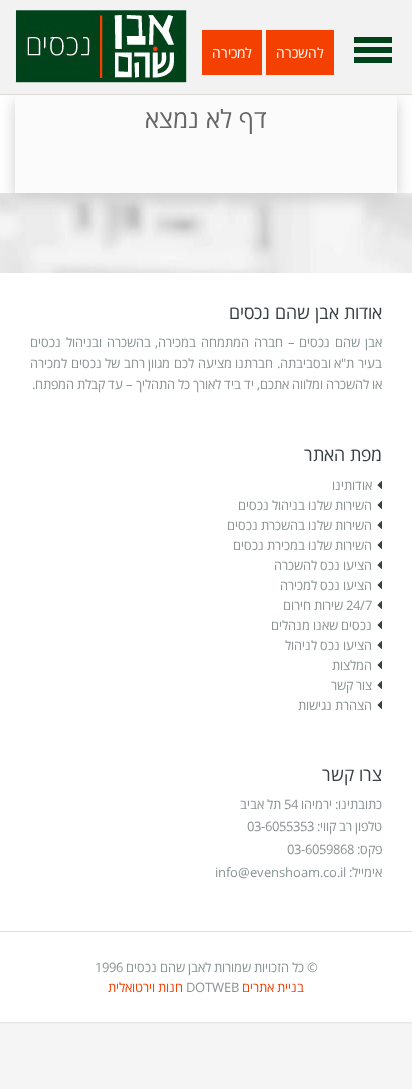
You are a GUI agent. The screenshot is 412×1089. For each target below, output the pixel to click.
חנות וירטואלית (145, 987)
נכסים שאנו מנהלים (321, 625)
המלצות (352, 665)
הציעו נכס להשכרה (323, 565)
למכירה (232, 52)
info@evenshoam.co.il (280, 872)
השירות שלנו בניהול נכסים (305, 505)
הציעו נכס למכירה (326, 585)
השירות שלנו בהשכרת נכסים (299, 525)
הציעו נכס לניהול (328, 645)
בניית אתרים (273, 987)
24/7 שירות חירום (327, 605)
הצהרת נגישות (335, 705)
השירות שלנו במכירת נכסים (302, 545)
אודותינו (352, 485)
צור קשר (351, 685)
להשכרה (300, 52)
